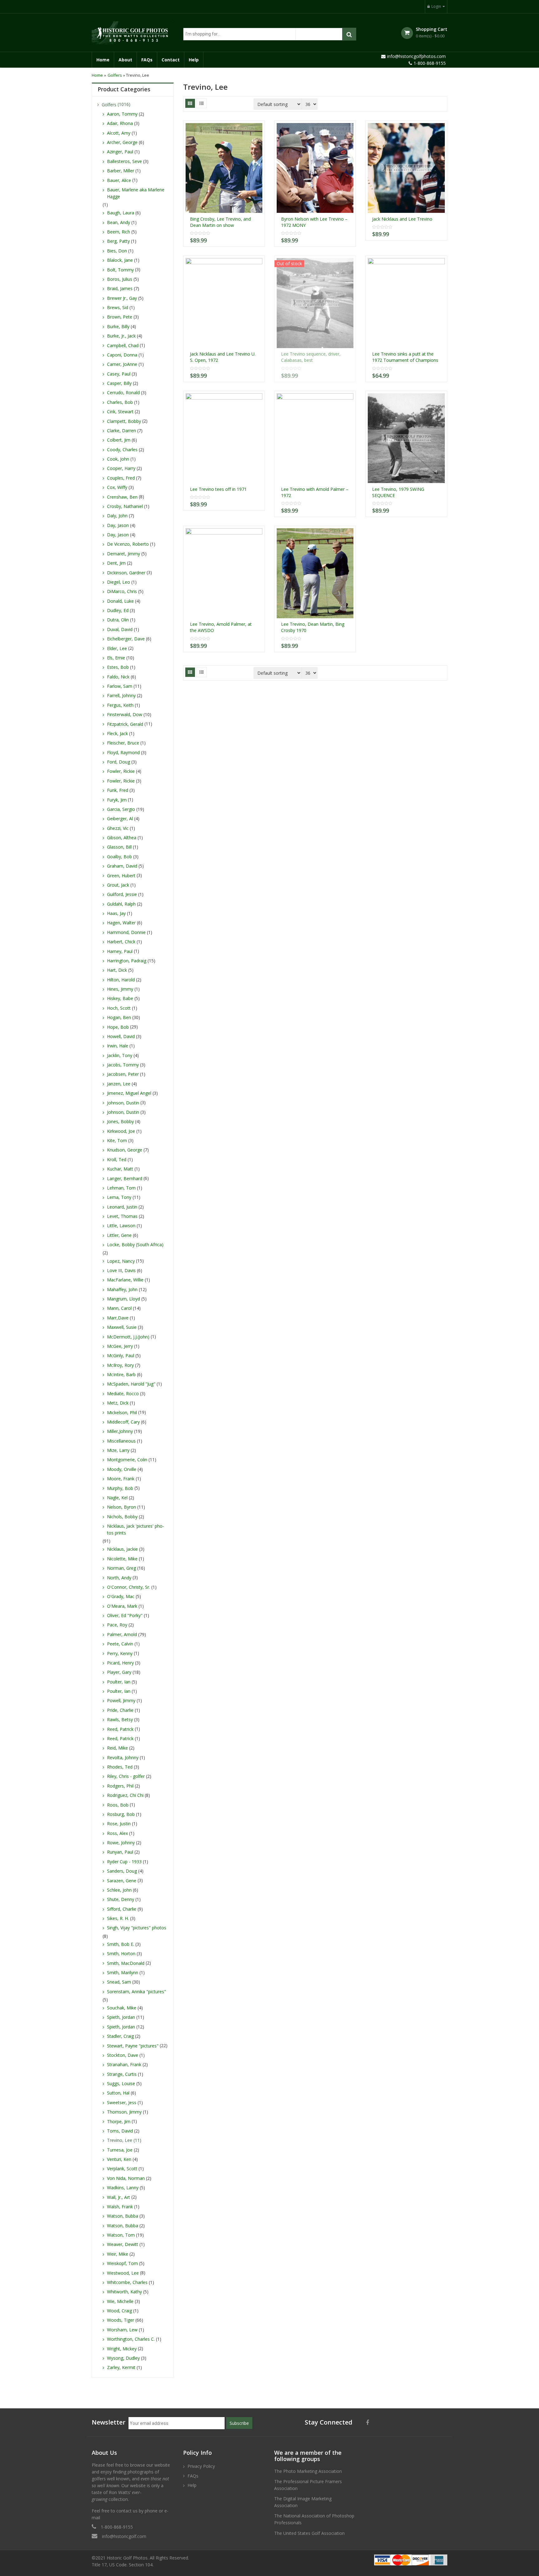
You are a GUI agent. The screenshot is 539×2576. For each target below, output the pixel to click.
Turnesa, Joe (120, 2150)
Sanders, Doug (122, 1871)
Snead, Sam (119, 1982)
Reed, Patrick (120, 1729)
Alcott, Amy (119, 133)
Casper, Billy (119, 383)
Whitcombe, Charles (127, 2282)
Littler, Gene (119, 1235)
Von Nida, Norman (126, 2178)
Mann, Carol (119, 1308)
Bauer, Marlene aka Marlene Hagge (136, 193)
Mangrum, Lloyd (124, 1299)
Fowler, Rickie (121, 771)
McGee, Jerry (120, 1346)
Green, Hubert (121, 876)
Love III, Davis (121, 1270)
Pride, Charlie (120, 1710)
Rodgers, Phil (120, 1786)
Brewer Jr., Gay (122, 298)
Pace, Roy (117, 1625)
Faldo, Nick (118, 677)
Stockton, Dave (123, 2055)
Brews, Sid (118, 307)
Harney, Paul (120, 951)
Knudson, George (125, 1150)
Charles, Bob (120, 402)
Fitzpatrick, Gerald (125, 724)
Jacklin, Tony (120, 1055)
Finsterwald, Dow (125, 714)
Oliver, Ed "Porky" (125, 1615)
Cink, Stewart (120, 412)
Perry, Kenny (120, 1653)
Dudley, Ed (118, 610)
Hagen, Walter (121, 923)
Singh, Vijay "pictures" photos (137, 1928)
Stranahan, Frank (124, 2064)
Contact (171, 60)
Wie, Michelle (120, 2301)
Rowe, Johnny (121, 1843)
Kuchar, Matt (120, 1169)
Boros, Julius (120, 279)
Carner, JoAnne (122, 364)
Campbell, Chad (123, 345)
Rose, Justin (119, 1824)
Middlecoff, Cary (123, 1422)
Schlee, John (119, 1890)
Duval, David (120, 629)
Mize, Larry (118, 1450)
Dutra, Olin (118, 620)
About (125, 60)
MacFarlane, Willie (125, 1280)
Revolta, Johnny (123, 1757)
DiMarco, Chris (122, 591)
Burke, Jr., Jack (121, 336)
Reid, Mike (117, 1748)
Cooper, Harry (121, 468)
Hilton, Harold (121, 980)
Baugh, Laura (121, 213)
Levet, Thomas (122, 1216)
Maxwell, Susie (122, 1327)
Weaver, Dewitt (123, 2244)
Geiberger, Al (120, 819)
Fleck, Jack (117, 733)
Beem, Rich (119, 232)
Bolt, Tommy (120, 270)
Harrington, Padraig (127, 961)
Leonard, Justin (122, 1207)
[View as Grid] (190, 103)
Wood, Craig (119, 2311)
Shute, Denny (121, 1899)
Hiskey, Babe (120, 998)
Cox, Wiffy (117, 487)
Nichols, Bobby (122, 1517)
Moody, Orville (122, 1469)
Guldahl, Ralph (121, 904)
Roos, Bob (118, 1805)
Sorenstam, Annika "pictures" (136, 1992)
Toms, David (120, 2131)
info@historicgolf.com (124, 2536)
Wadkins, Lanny (123, 2188)
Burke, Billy (118, 326)
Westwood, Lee (123, 2273)
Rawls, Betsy (120, 1719)
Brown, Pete (120, 317)
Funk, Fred (118, 790)
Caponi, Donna (122, 355)
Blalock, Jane (120, 260)
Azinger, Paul (120, 152)
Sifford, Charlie (122, 1909)
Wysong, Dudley (123, 2358)
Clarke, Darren (121, 431)
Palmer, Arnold (122, 1634)
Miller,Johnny (120, 1431)
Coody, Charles (122, 450)
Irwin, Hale (118, 1046)
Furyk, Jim (117, 800)
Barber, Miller (121, 171)
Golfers (115, 75)
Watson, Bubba (123, 2216)
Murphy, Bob (120, 1488)
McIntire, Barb (121, 1374)
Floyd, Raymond (123, 752)
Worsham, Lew (122, 2330)
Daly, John (117, 516)
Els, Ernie (116, 658)
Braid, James (120, 288)
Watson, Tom (121, 2235)
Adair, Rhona (120, 123)
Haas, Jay (116, 913)
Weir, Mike (118, 2254)
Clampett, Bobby (124, 421)
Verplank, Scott (122, 2169)
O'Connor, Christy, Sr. (129, 1587)
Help (194, 60)
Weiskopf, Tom (122, 2263)
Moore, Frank (121, 1479)
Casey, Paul (119, 374)
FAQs (147, 60)
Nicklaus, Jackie (122, 1549)
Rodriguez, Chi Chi (125, 1795)
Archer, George (122, 142)
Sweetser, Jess (122, 2102)
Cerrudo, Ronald (123, 393)
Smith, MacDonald (126, 1963)
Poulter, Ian (119, 1682)
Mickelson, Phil (122, 1412)
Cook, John (118, 459)
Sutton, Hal (118, 2093)
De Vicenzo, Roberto (128, 544)
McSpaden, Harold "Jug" (131, 1384)
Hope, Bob (118, 1027)
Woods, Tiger (121, 2320)
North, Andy (119, 1578)
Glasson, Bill (119, 847)
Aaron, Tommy (122, 114)
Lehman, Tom (121, 1188)
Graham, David (122, 866)
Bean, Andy (119, 222)
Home (103, 60)
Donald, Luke (120, 601)
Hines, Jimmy (120, 989)
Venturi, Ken (119, 2159)
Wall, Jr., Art (119, 2197)
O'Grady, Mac (121, 1596)
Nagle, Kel (117, 1498)
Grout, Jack (118, 885)
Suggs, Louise (121, 2083)
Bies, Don (117, 251)
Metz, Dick (118, 1403)
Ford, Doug (119, 762)
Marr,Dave (118, 1318)
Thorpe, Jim (119, 2121)
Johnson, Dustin (123, 1103)
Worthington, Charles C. (131, 2339)
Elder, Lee (117, 648)
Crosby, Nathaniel (125, 506)
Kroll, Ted (117, 1159)
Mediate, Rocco (123, 1393)
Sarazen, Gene (122, 1881)
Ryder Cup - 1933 (124, 1862)
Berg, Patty (118, 241)
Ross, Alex (117, 1833)
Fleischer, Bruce (123, 743)
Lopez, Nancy (121, 1261)
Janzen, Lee (119, 1084)
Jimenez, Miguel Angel (129, 1093)
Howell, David (121, 1036)
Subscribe (239, 2423)
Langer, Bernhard (125, 1178)
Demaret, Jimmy (124, 554)
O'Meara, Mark (122, 1606)
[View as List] (202, 103)
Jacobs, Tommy (123, 1065)
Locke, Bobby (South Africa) (135, 1245)
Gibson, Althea (122, 838)
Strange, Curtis (122, 2074)
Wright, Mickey (122, 2349)
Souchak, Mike (122, 2008)
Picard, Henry (120, 1663)
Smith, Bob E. (121, 1944)
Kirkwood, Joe (121, 1131)
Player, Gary (119, 1672)
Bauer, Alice (119, 180)
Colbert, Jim (119, 440)
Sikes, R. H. (118, 1918)
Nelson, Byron (121, 1507)
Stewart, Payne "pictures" (133, 2046)
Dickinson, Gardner (126, 573)
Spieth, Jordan (121, 2017)
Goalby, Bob (119, 857)
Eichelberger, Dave (126, 639)
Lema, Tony (119, 1197)
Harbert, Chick (121, 942)
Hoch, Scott (119, 1008)
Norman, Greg (121, 1568)
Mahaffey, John (122, 1289)
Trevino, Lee (120, 2140)
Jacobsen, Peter (123, 1074)
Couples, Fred (121, 478)
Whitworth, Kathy (124, 2292)
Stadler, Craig (120, 2036)
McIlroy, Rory (120, 1365)
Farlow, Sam (120, 686)
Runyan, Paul (120, 1852)
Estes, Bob (118, 667)
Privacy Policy (201, 2466)
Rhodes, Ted (120, 1767)
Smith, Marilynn (123, 1973)
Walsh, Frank (120, 2207)
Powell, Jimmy (121, 1700)
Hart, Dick (117, 970)
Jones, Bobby (120, 1121)
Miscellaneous (121, 1441)
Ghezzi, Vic (118, 828)
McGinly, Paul (121, 1355)
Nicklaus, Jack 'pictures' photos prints (136, 1529)
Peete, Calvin (120, 1644)
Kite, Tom (117, 1140)
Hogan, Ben (119, 1017)
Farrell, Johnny (121, 695)
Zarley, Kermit (121, 2367)
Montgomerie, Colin (127, 1460)
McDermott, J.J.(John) (128, 1337)
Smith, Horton (121, 1954)
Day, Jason (118, 525)
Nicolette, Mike (122, 1559)
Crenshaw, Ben (122, 497)
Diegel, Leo (119, 582)
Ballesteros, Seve (124, 161)
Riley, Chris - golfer (126, 1776)
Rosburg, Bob (121, 1814)
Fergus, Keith (120, 705)
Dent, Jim (116, 563)
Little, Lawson (121, 1226)
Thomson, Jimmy (124, 2112)
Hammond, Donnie (126, 932)
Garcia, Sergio (121, 809)
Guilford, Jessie (122, 894)
